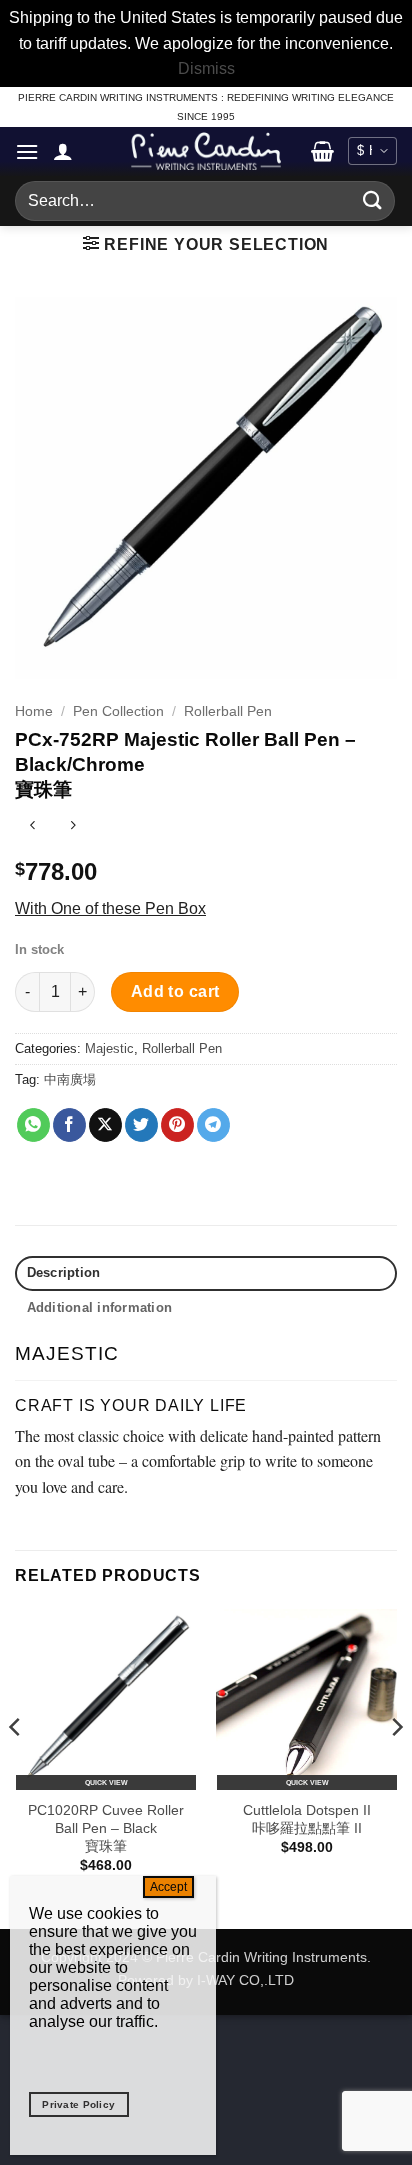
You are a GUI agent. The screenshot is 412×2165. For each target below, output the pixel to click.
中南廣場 (70, 1079)
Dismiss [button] (206, 68)
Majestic (109, 1048)
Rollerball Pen (228, 711)
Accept (168, 1887)
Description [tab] (64, 1272)
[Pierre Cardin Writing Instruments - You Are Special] (206, 151)
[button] (27, 151)
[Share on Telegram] (213, 1125)
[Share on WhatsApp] (33, 1125)
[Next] (396, 1767)
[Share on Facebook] (69, 1125)
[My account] (63, 151)
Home (34, 711)
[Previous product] (72, 827)
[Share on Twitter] (141, 1125)
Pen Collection (118, 711)
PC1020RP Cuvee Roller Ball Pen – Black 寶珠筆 (106, 1828)
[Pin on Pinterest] (177, 1125)
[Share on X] (105, 1125)
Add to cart (175, 991)
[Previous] (16, 1767)
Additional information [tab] (100, 1307)
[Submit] (373, 200)
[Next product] (32, 827)
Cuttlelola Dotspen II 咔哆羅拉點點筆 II (307, 1819)
